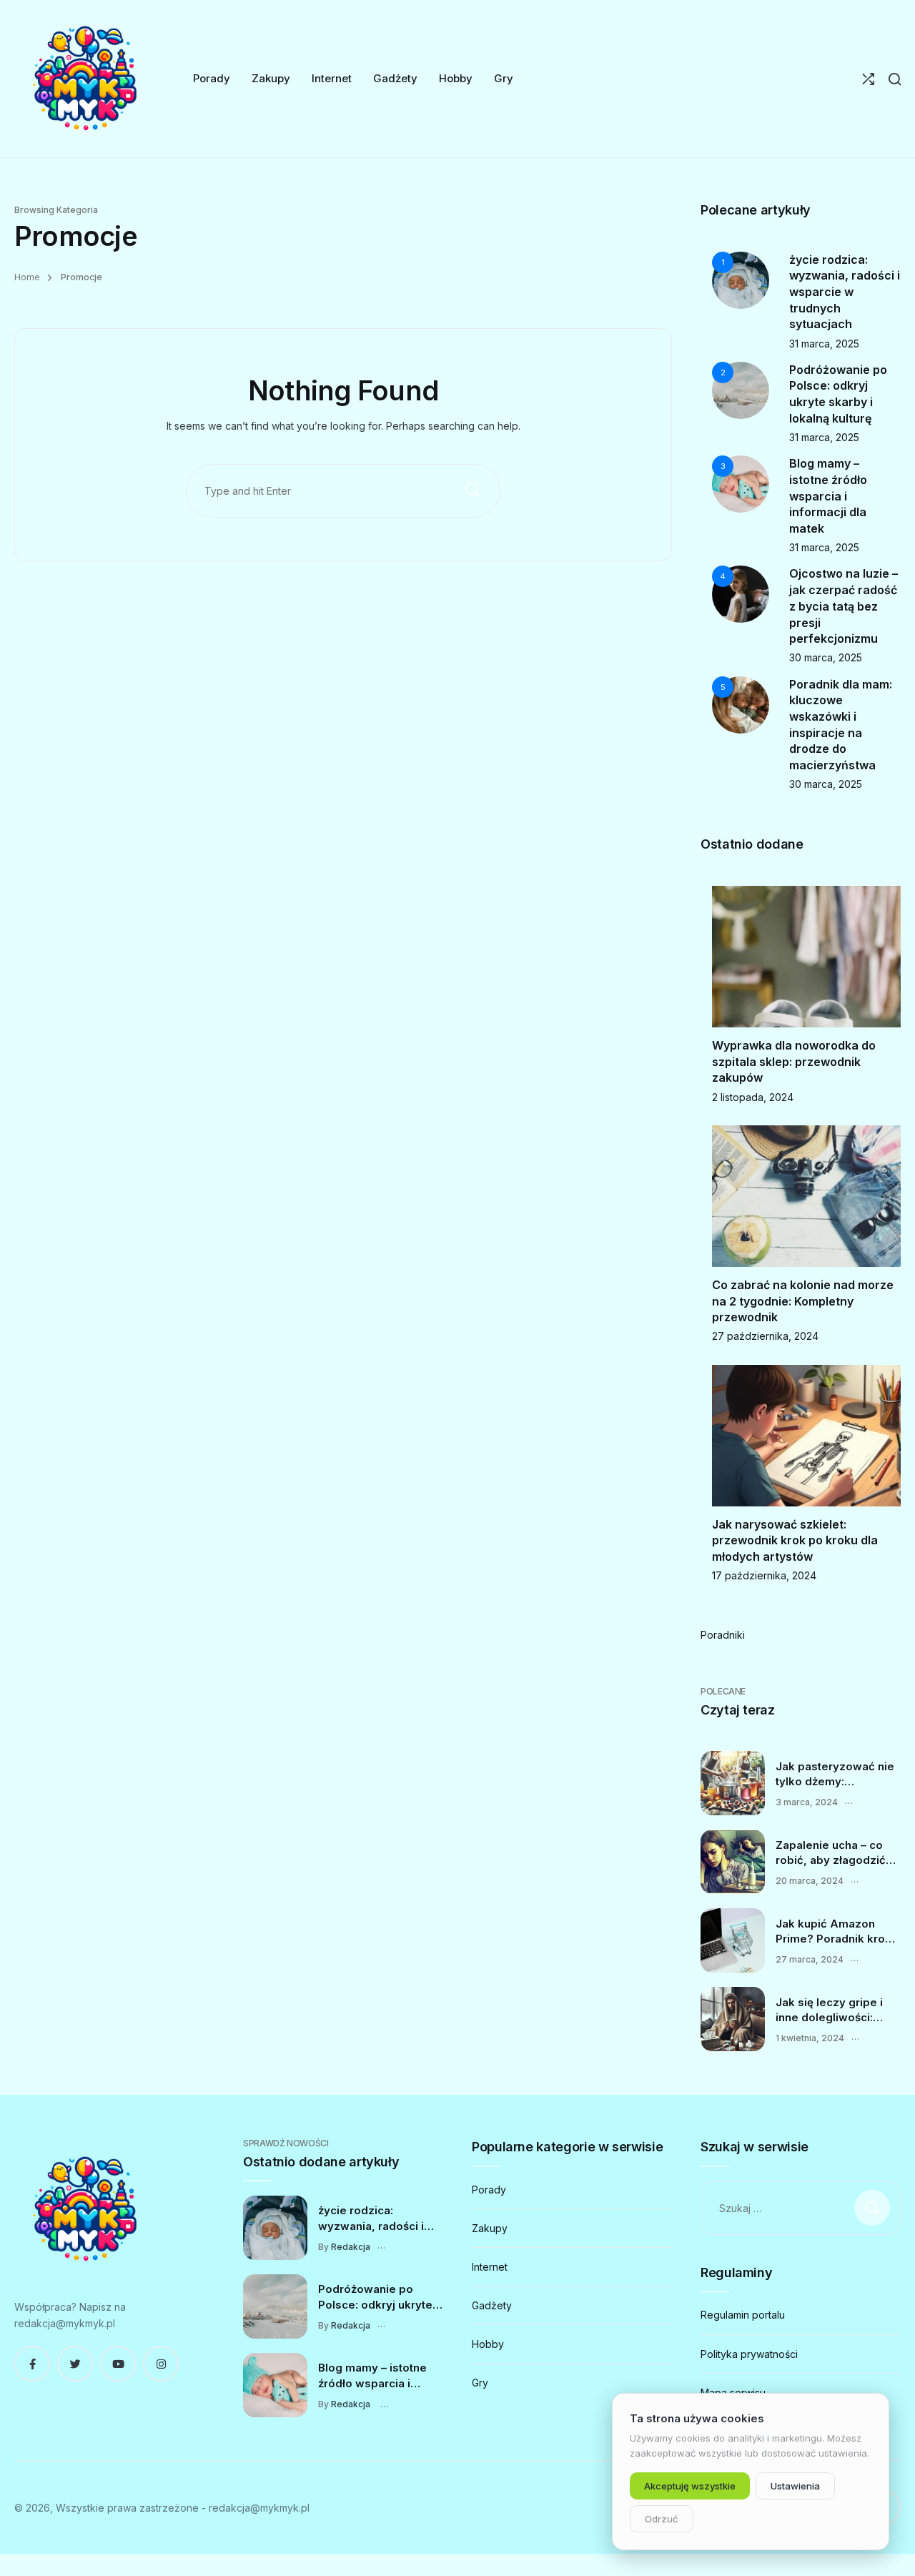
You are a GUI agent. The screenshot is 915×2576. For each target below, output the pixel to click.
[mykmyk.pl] (86, 79)
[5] (741, 703)
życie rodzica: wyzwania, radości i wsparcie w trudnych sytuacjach (845, 292)
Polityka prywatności (749, 2354)
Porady (489, 2190)
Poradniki (723, 1635)
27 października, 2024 (765, 1336)
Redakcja (351, 2247)
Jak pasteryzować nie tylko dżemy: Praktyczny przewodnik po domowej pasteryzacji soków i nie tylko (836, 1775)
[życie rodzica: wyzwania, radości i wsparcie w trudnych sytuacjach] (275, 2228)
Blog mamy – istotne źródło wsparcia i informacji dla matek (828, 496)
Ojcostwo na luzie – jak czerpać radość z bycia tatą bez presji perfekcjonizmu (844, 606)
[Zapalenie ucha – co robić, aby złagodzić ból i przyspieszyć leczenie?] (733, 1862)
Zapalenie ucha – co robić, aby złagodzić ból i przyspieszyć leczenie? (831, 1853)
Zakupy (490, 2228)
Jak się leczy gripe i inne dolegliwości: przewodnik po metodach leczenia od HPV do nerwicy (836, 2010)
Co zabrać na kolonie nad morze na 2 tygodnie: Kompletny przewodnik (803, 1301)
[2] (741, 389)
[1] (741, 278)
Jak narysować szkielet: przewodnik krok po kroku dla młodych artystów (795, 1540)
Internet (490, 2267)
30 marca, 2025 (826, 657)
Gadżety (492, 2305)
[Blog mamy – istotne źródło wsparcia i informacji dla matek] (275, 2385)
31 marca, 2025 (824, 344)
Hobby (488, 2344)
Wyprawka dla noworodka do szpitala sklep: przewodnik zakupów (794, 1061)
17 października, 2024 (764, 1575)
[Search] (895, 79)
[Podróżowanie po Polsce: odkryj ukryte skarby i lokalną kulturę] (275, 2306)
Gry (480, 2383)
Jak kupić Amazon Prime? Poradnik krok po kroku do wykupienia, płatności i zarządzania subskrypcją (837, 1932)
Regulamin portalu (743, 2315)
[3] (741, 483)
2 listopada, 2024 (753, 1097)
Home (27, 277)
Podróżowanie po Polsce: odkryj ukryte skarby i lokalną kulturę (380, 2297)
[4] (741, 593)
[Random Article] (868, 79)
